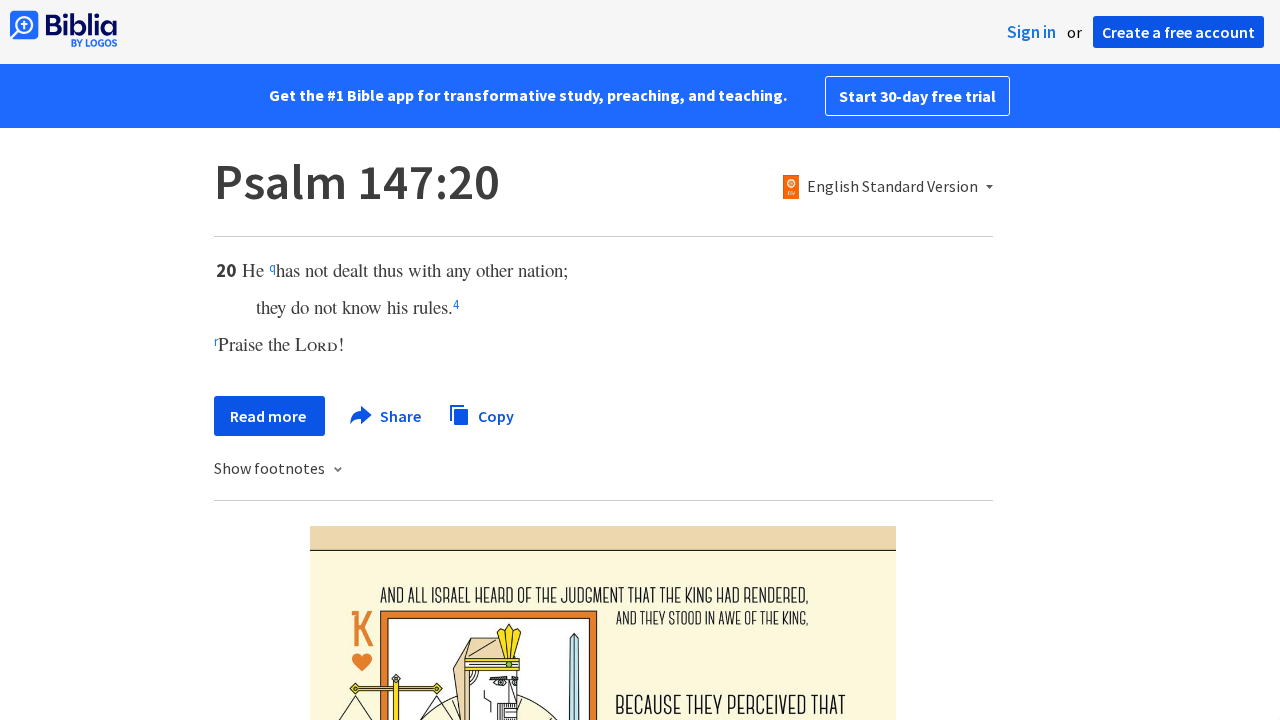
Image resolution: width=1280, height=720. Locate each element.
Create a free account (1178, 32)
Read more (269, 416)
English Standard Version (892, 187)
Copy (494, 415)
